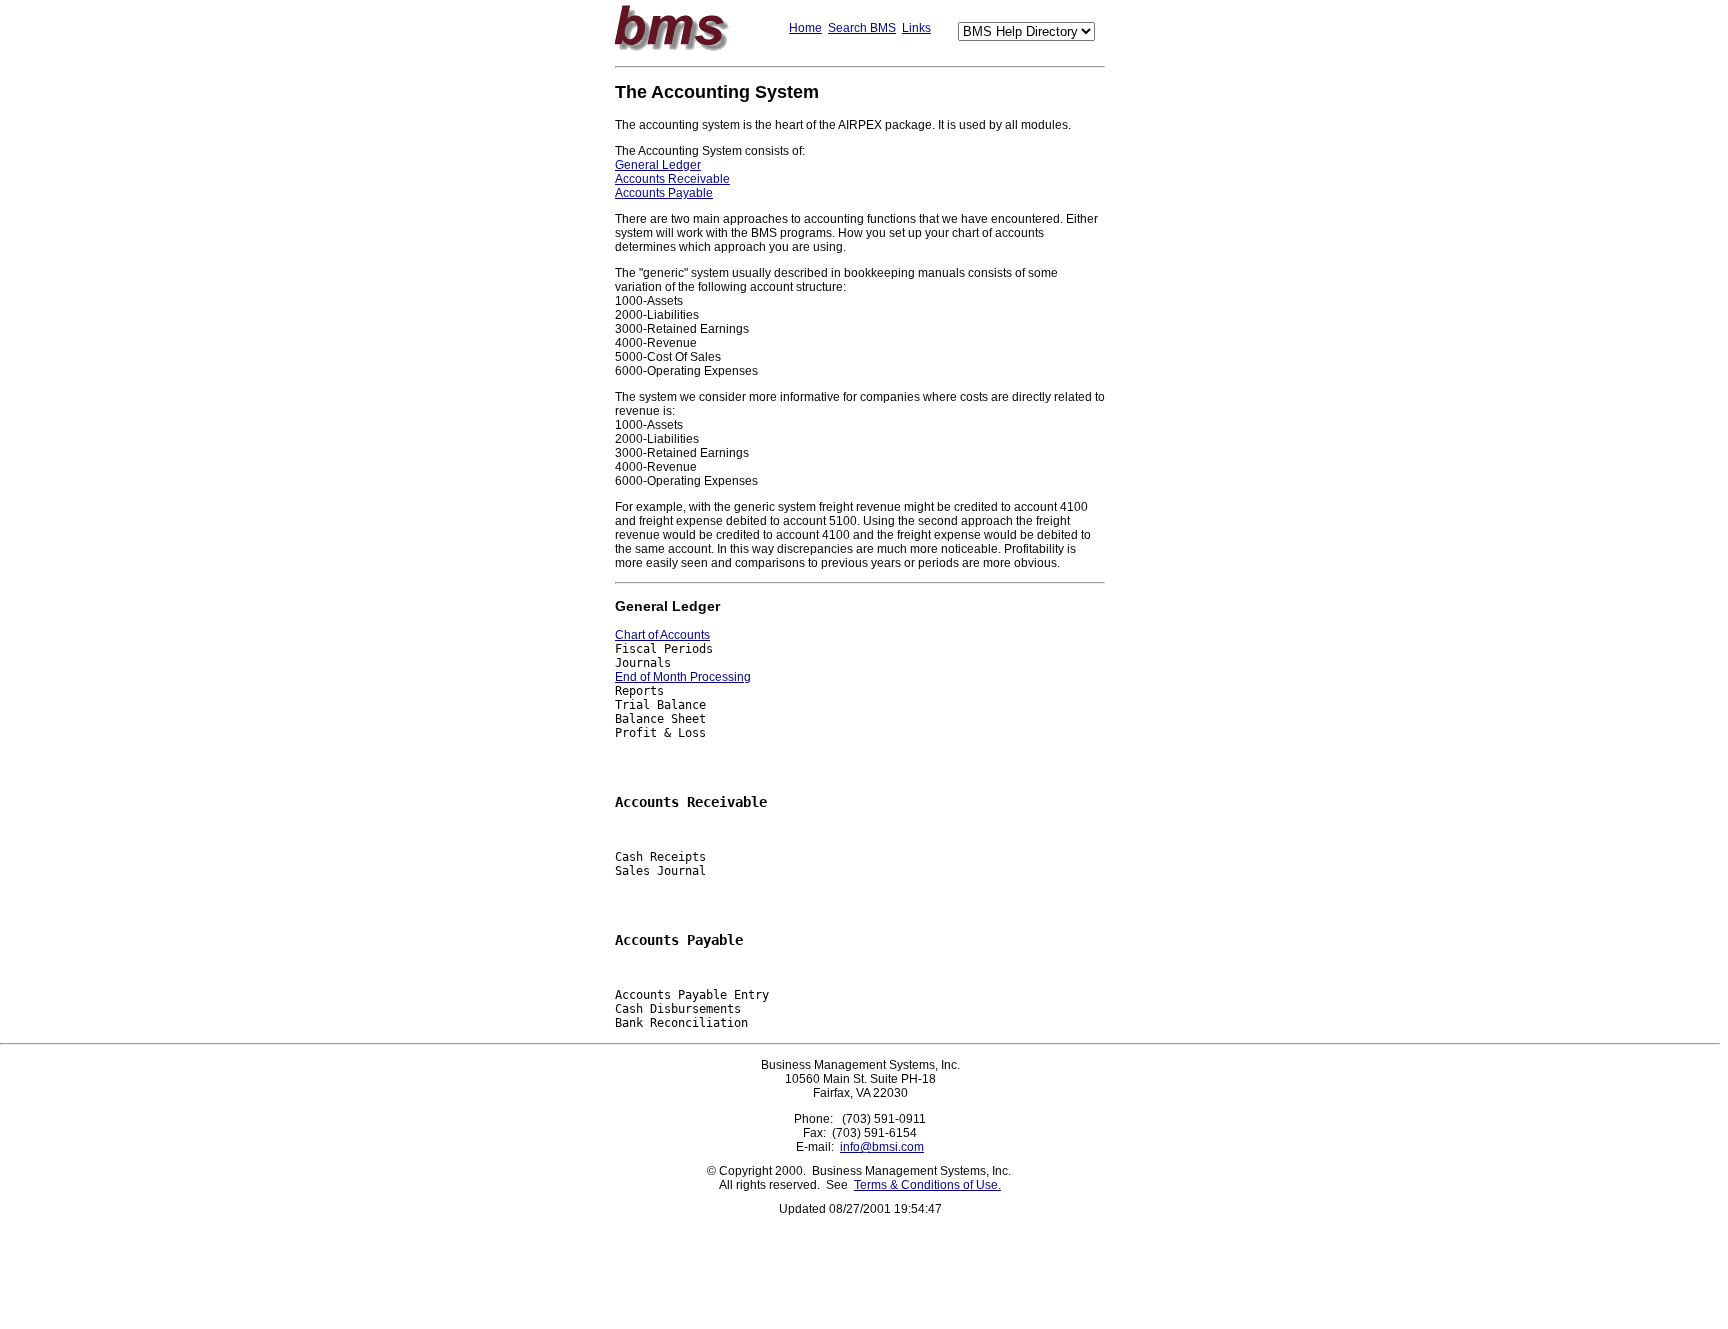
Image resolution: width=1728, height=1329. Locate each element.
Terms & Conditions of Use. (927, 1185)
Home (805, 28)
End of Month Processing (683, 677)
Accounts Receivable (672, 179)
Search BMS (862, 28)
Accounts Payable (664, 193)
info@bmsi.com (882, 1147)
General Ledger (658, 165)
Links (916, 28)
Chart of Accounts (662, 635)
